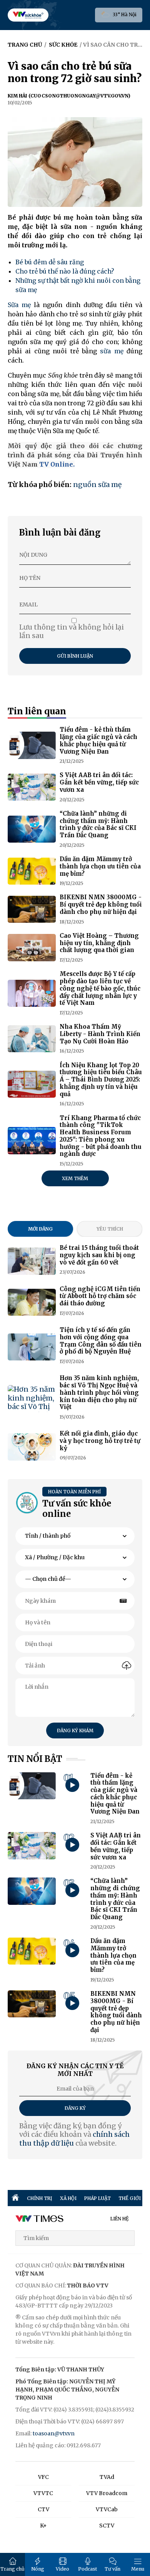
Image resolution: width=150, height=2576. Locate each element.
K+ (43, 2526)
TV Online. (56, 464)
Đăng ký (75, 2108)
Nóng (38, 2569)
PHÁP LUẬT (97, 2198)
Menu (138, 2569)
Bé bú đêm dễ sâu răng (50, 262)
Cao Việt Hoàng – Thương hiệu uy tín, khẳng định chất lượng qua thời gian (99, 943)
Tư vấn (112, 2569)
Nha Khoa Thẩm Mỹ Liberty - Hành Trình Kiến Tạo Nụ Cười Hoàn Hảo (100, 1034)
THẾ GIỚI (130, 2198)
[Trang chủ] (15, 2198)
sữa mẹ (112, 351)
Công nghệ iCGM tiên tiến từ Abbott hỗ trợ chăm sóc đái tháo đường (100, 1296)
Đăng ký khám (75, 1730)
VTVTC (43, 2493)
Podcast (87, 2569)
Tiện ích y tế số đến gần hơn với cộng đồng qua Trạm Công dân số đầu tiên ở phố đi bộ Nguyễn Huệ (101, 1341)
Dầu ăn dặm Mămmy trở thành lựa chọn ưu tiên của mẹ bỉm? (100, 866)
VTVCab (107, 2509)
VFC (43, 2477)
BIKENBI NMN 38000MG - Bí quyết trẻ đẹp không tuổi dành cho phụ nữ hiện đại (101, 904)
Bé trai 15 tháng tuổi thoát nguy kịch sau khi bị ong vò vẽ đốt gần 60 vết (99, 1255)
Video (62, 2569)
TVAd (107, 2477)
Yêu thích (110, 1229)
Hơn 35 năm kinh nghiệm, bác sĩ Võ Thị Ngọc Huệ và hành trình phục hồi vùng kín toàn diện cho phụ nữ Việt (99, 1392)
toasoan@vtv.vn (54, 2433)
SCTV (107, 2526)
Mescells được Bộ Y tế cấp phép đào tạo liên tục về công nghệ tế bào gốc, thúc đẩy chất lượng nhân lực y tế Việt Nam (100, 988)
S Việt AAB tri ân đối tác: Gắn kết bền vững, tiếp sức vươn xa (99, 782)
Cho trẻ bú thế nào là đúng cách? (65, 271)
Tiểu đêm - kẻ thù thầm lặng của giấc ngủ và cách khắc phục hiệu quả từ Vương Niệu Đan (98, 740)
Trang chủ (12, 2569)
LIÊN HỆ (120, 2219)
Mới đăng (40, 1229)
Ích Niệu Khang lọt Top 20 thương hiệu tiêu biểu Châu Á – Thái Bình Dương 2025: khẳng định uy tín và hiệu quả (101, 1080)
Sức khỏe (63, 45)
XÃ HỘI (68, 2198)
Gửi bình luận (75, 656)
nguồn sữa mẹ (97, 484)
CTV (43, 2509)
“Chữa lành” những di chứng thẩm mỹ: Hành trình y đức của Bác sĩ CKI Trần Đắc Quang (98, 824)
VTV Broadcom (107, 2493)
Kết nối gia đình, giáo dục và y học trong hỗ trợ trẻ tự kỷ (100, 1441)
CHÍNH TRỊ (40, 2198)
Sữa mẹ (19, 305)
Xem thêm (75, 1178)
